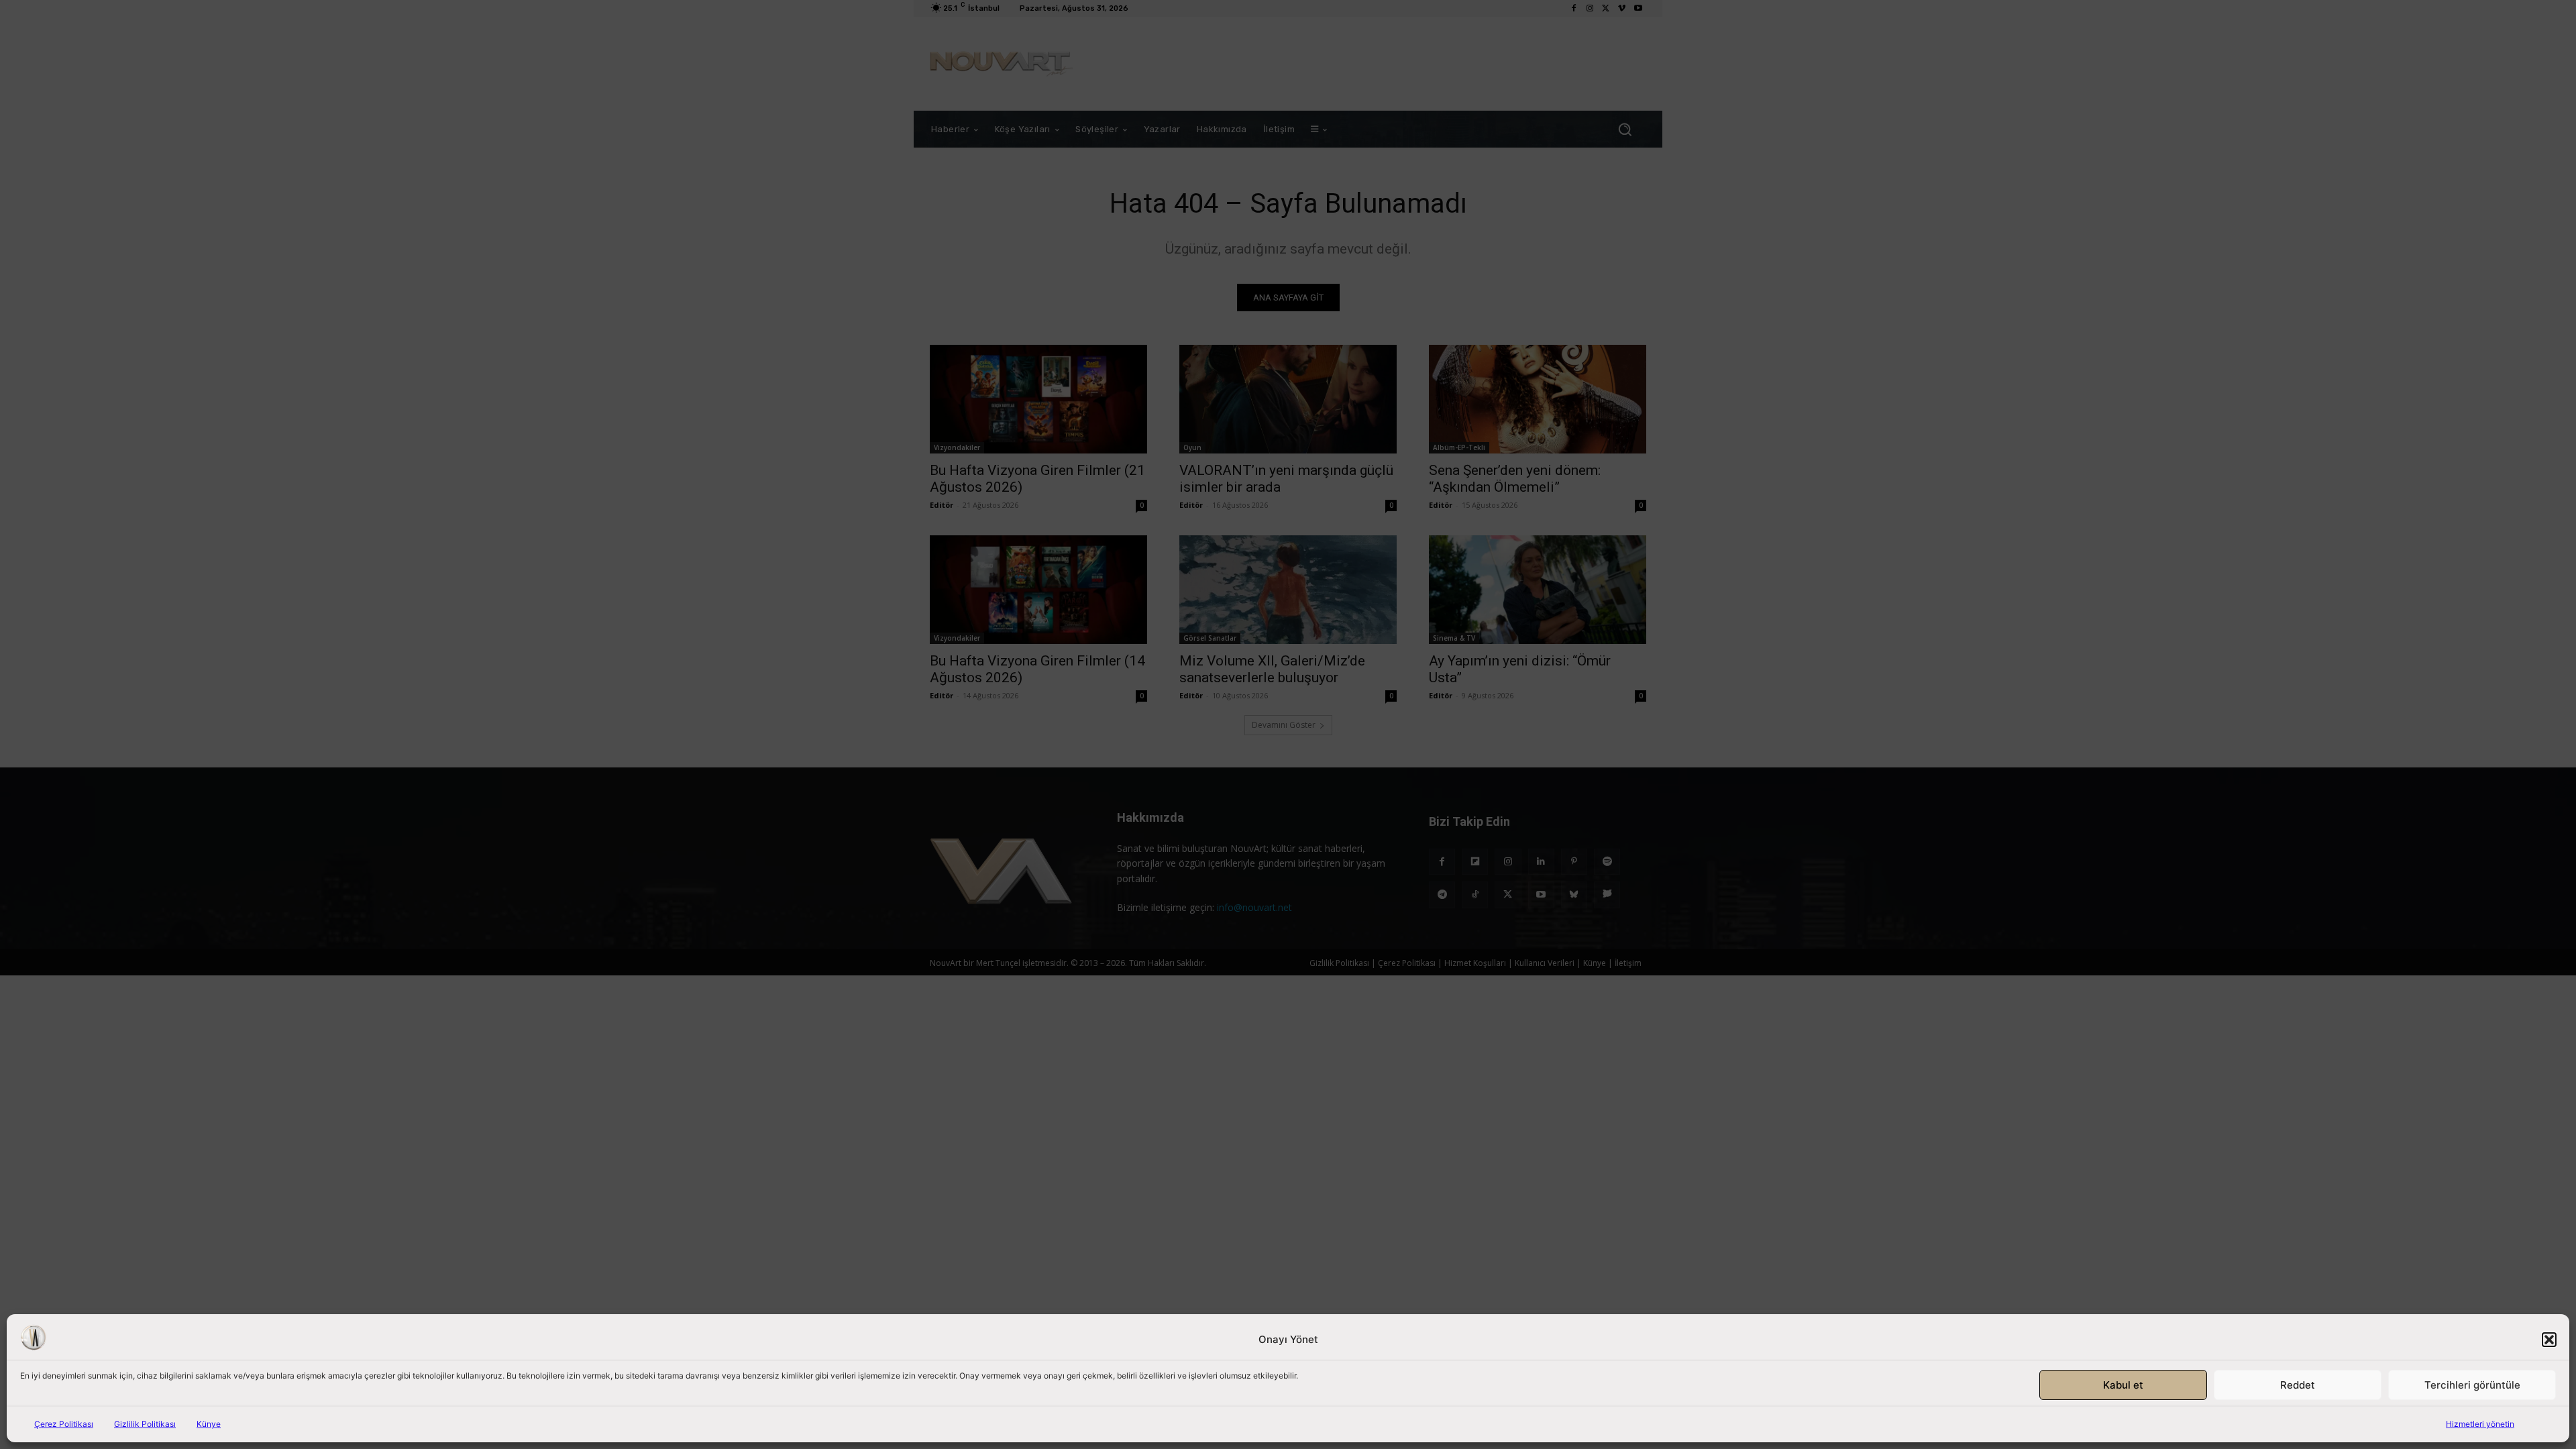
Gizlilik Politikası (145, 1424)
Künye (209, 1424)
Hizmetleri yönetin (2480, 1424)
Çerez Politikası (64, 1424)
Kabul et (2123, 1385)
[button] (2549, 1340)
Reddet (2298, 1385)
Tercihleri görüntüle (2472, 1385)
